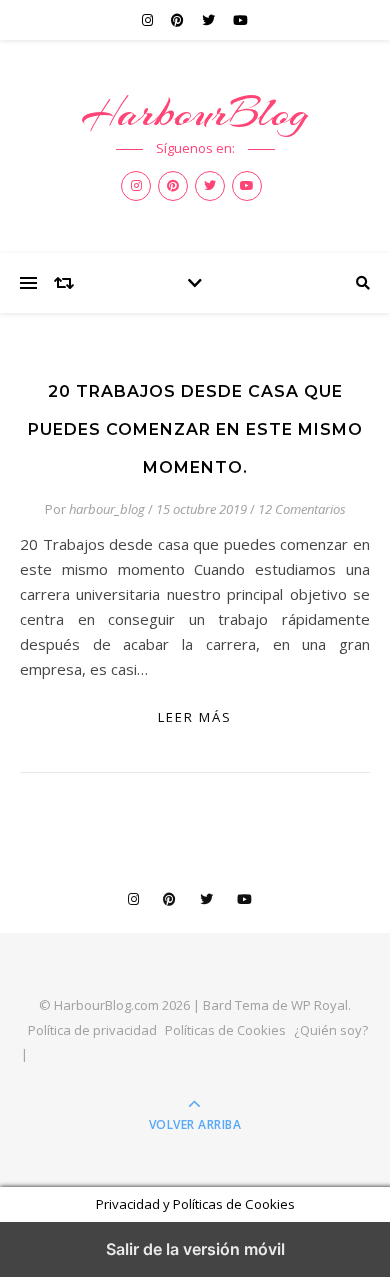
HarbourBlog (195, 112)
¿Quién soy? (331, 1030)
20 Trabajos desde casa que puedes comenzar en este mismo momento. (195, 429)
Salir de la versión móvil (195, 1249)
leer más (195, 717)
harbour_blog (107, 509)
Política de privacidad (92, 1030)
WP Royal (319, 1005)
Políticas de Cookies (225, 1030)
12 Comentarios (302, 509)
